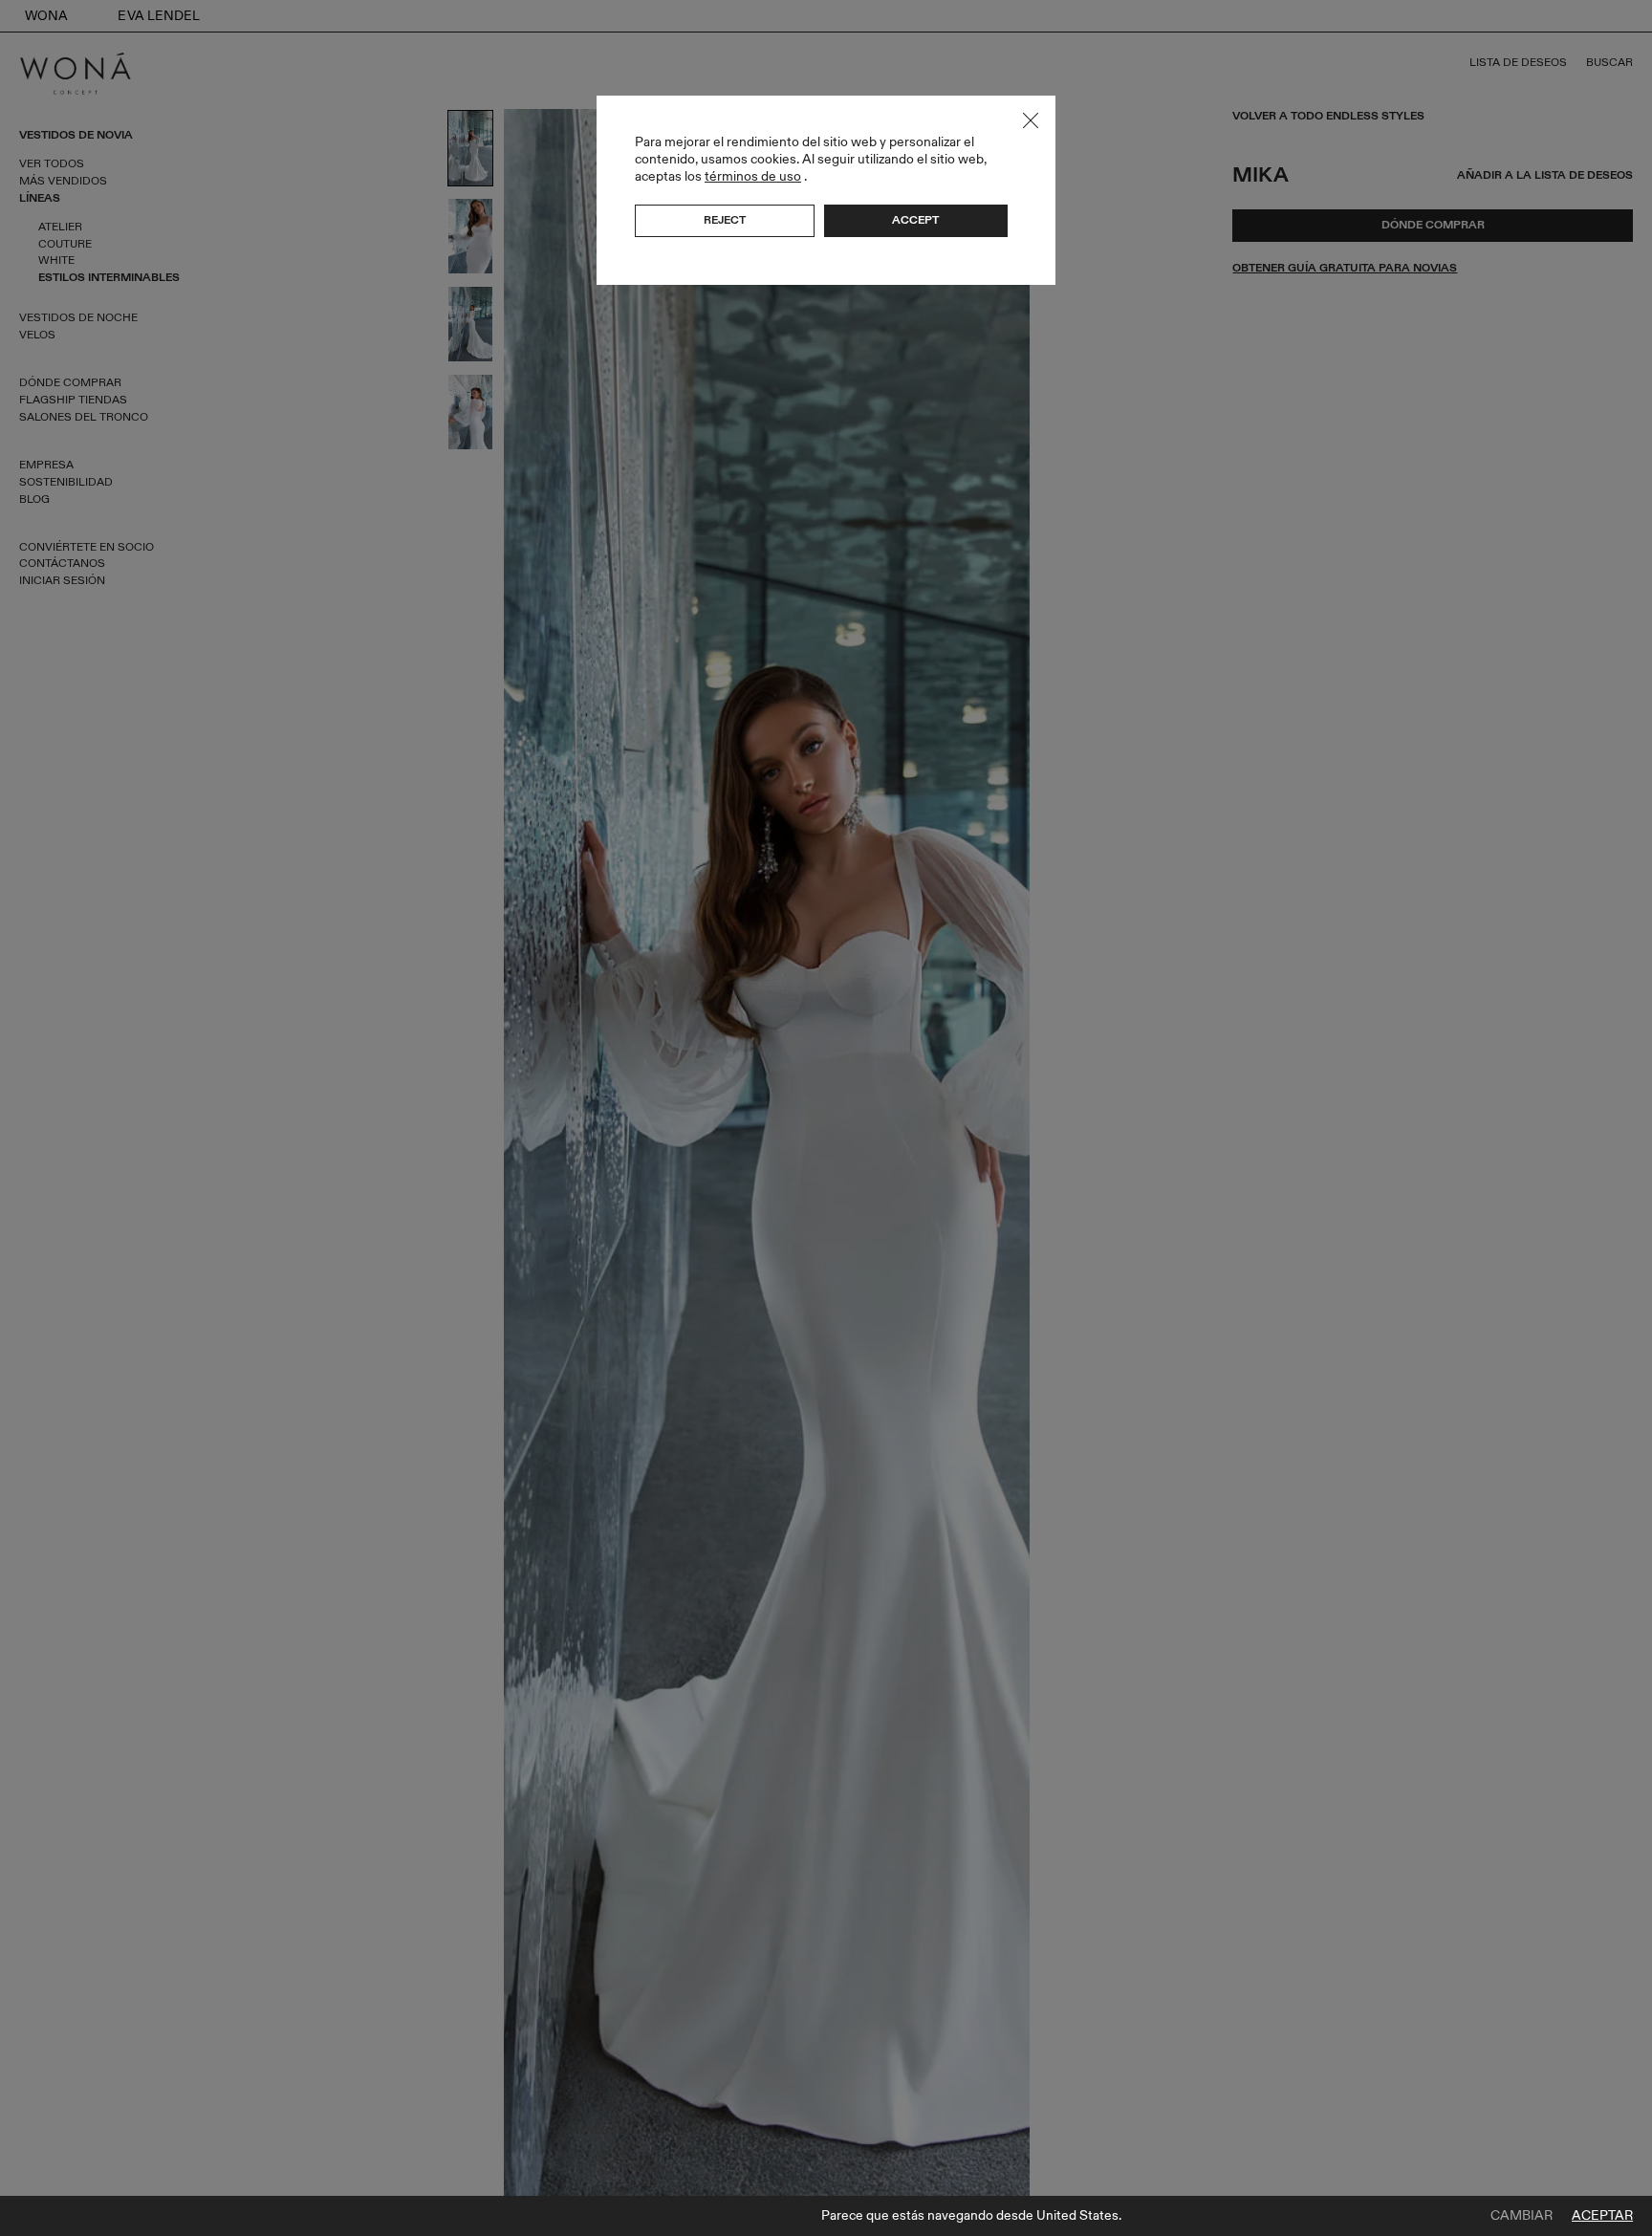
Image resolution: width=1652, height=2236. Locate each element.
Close (1031, 120)
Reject (725, 220)
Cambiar (1522, 2216)
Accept (915, 220)
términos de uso (753, 176)
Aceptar (1602, 2216)
